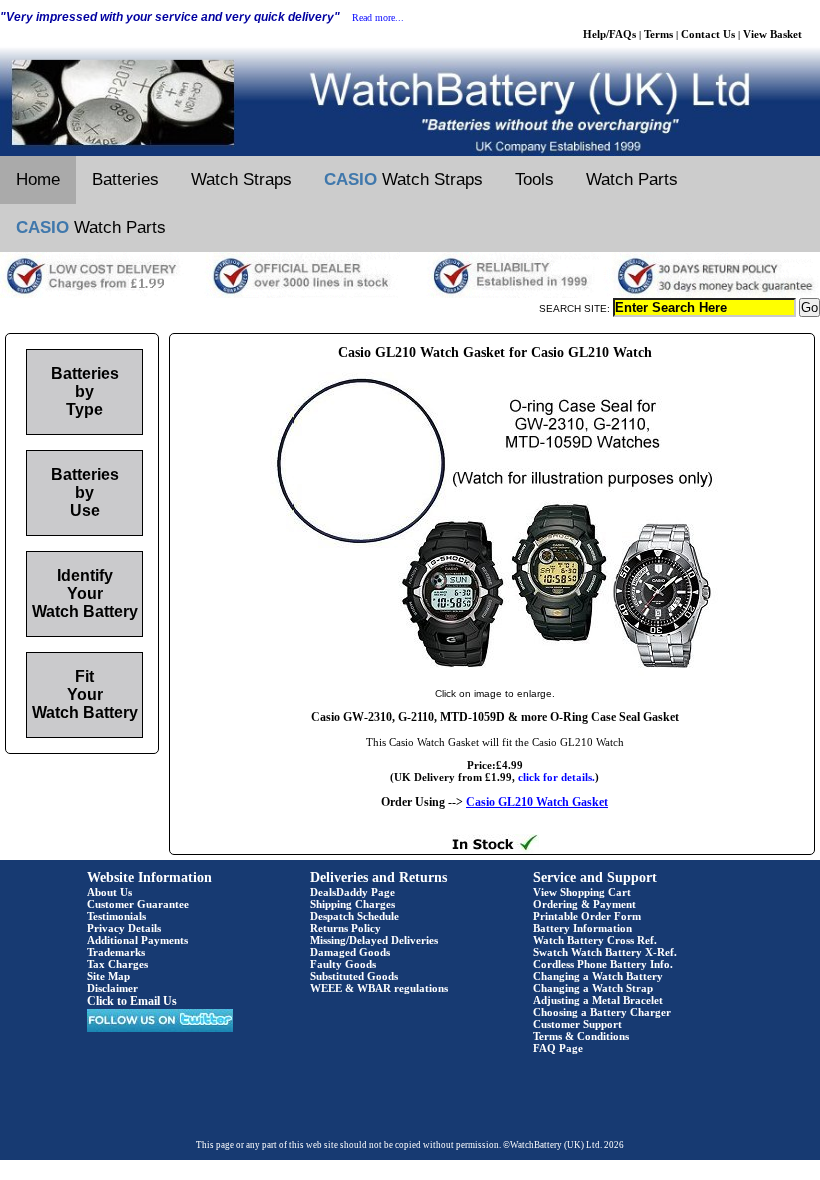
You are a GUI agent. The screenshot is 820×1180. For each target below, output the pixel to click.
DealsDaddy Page (352, 892)
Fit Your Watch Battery (85, 694)
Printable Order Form (587, 916)
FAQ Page (558, 1048)
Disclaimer (112, 988)
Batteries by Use (85, 492)
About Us (109, 892)
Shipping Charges (352, 904)
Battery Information (582, 928)
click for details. (556, 777)
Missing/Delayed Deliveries (374, 940)
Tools (534, 179)
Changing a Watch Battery (598, 976)
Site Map (108, 976)
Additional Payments (137, 940)
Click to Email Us (132, 1001)
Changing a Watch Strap (593, 988)
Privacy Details (124, 928)
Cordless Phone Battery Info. (603, 964)
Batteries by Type (85, 391)
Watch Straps (241, 179)
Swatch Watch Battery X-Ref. (605, 952)
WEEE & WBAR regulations (379, 988)
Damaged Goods (350, 952)
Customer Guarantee (138, 904)
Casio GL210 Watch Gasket (537, 802)
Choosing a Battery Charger (602, 1012)
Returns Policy (345, 928)
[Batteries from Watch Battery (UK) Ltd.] (410, 152)
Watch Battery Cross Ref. (595, 940)
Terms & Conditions (581, 1036)
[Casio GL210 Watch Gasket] (495, 673)
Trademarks (116, 952)
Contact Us (708, 34)
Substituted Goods (354, 976)
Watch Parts (632, 179)
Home (38, 179)
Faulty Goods (343, 964)
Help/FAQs (609, 34)
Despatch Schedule (354, 916)
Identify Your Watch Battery (85, 593)
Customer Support (577, 1024)
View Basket (772, 34)
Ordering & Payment (584, 904)
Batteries (125, 179)
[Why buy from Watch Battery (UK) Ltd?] (410, 294)
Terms (658, 34)
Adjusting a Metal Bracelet (598, 1000)
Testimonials (116, 916)
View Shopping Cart (582, 892)
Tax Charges (117, 964)
